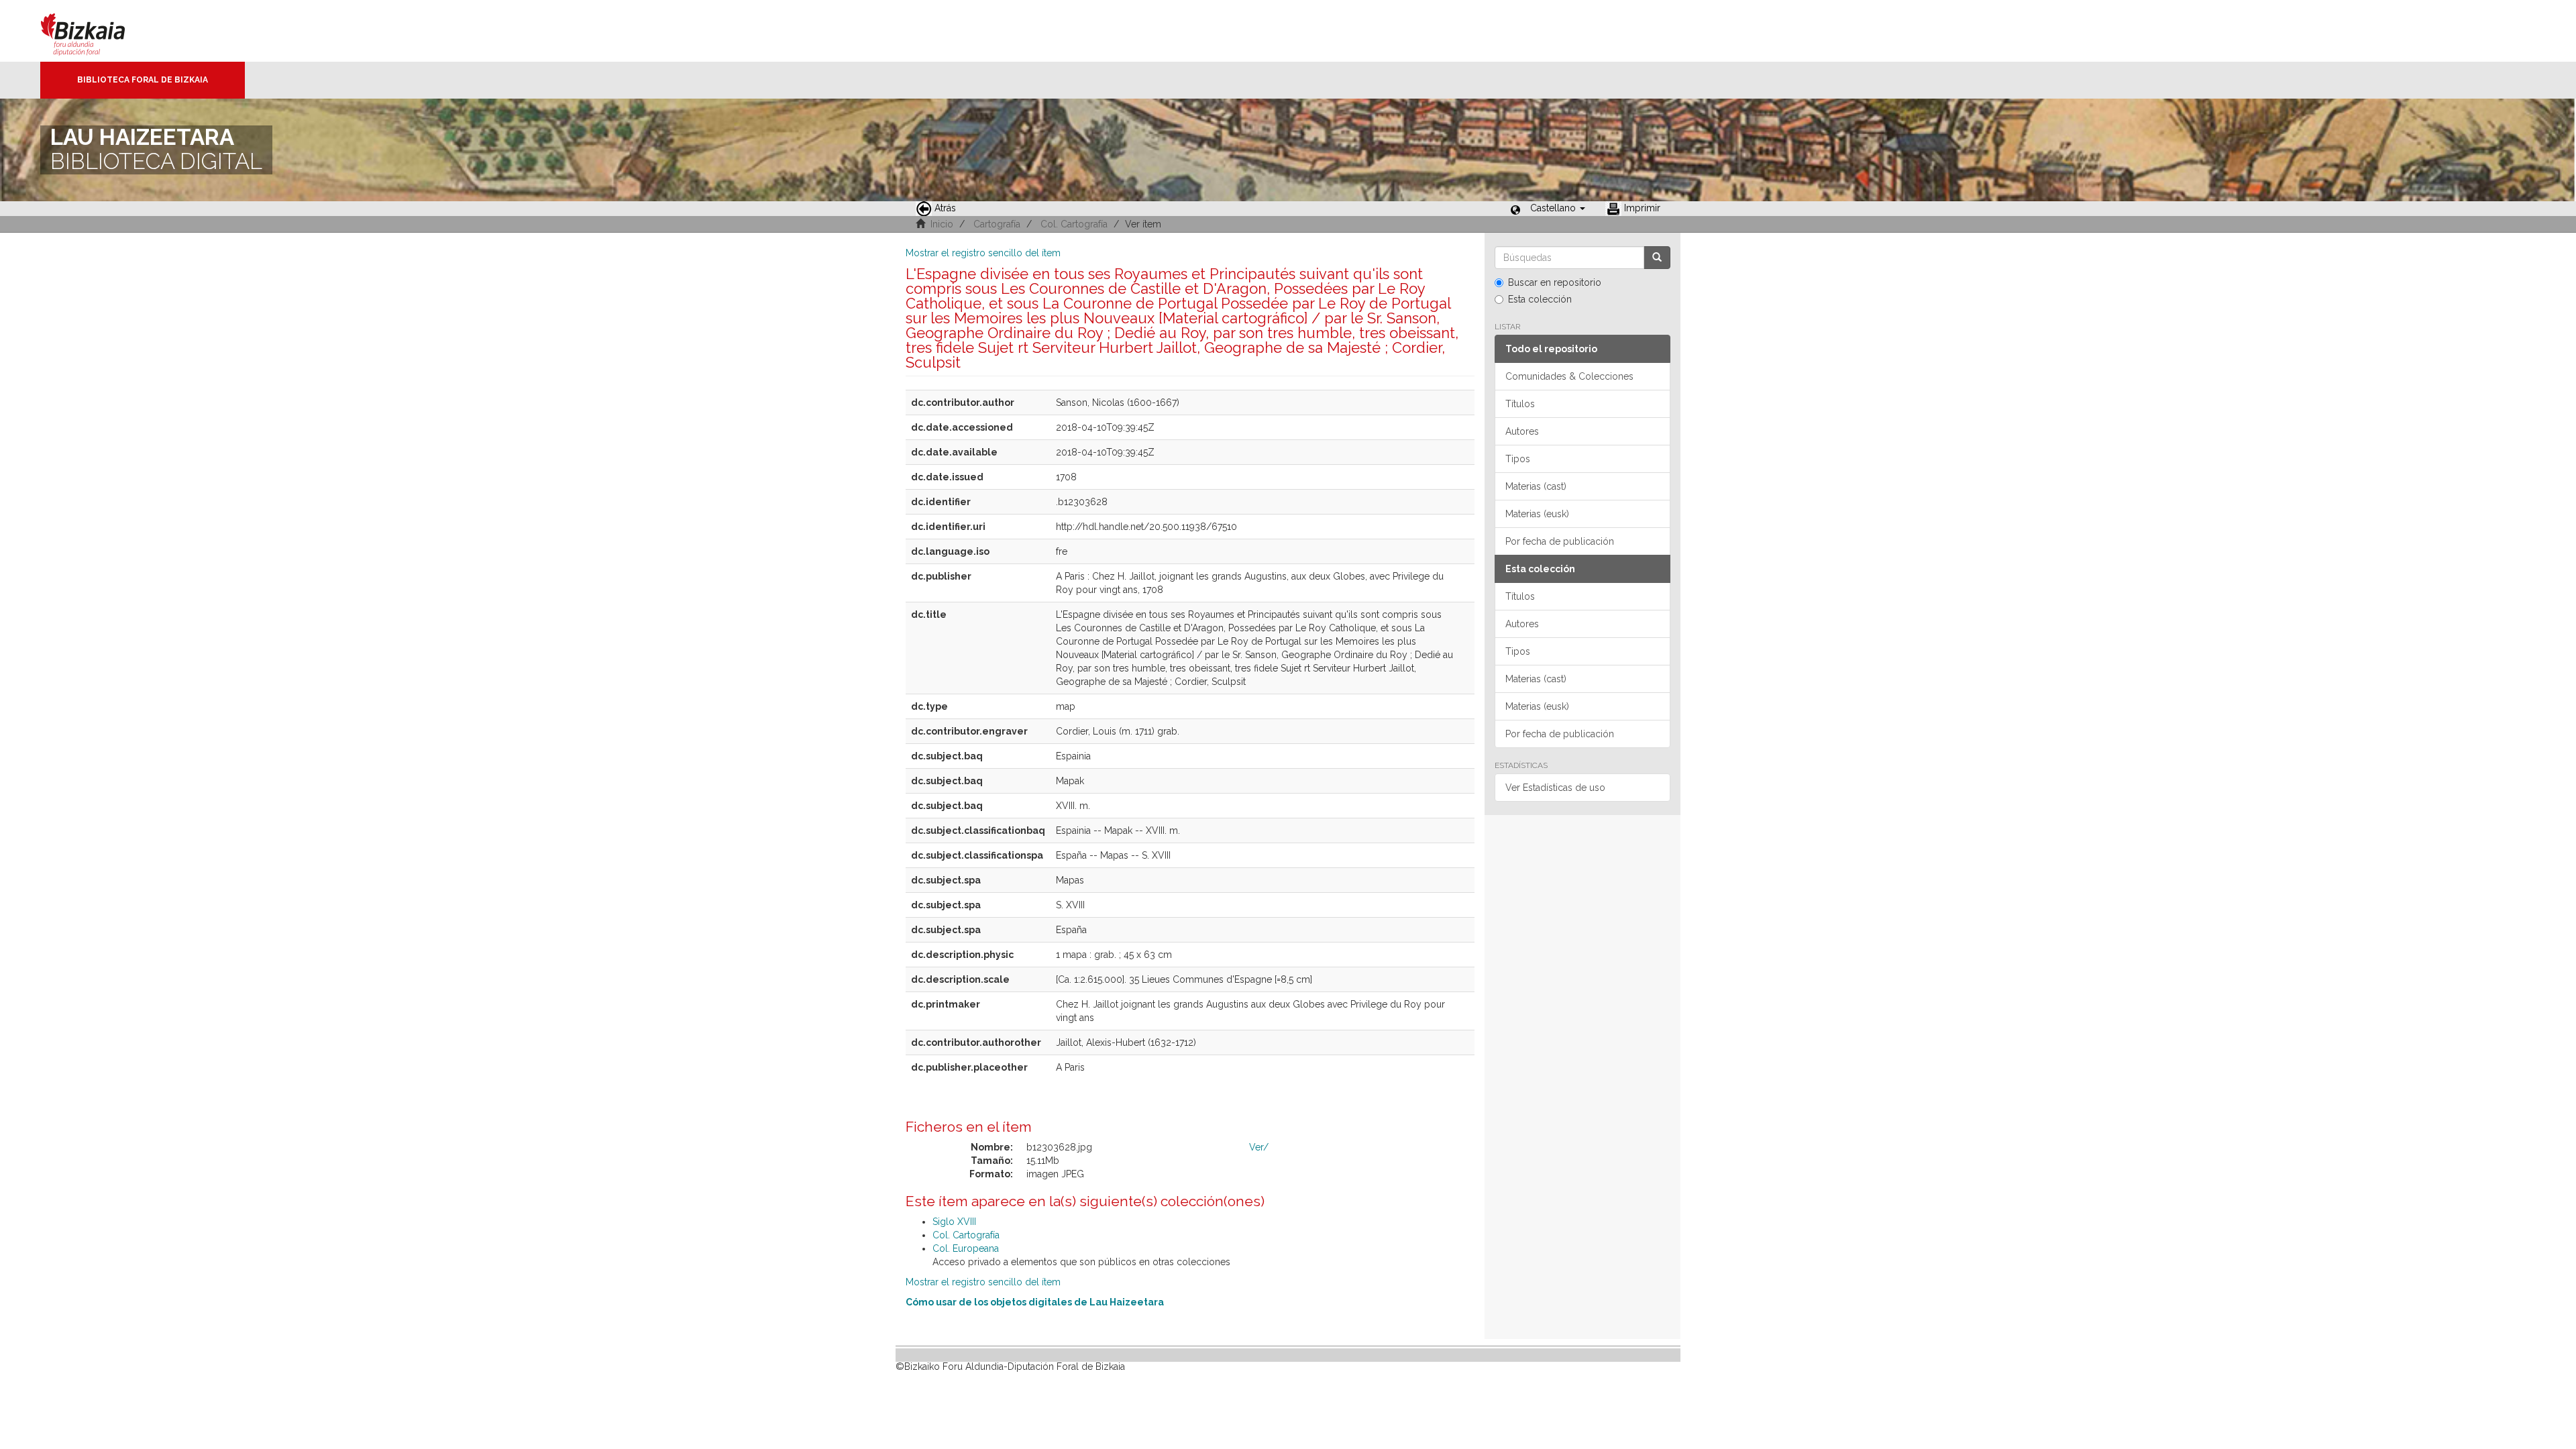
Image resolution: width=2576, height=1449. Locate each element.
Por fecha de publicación (1560, 541)
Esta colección (1540, 299)
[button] (1558, 208)
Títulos (1520, 404)
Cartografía (997, 224)
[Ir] (1657, 258)
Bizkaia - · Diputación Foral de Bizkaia (97, 31)
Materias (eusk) (1537, 514)
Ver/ (1259, 1147)
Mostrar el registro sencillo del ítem (983, 253)
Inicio (942, 224)
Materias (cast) (1536, 486)
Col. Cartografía (1074, 224)
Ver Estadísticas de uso (1555, 788)
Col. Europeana (966, 1248)
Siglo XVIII (954, 1222)
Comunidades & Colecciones (1569, 376)
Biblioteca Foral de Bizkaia (143, 80)
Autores (1522, 431)
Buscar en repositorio (1555, 282)
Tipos (1518, 459)
